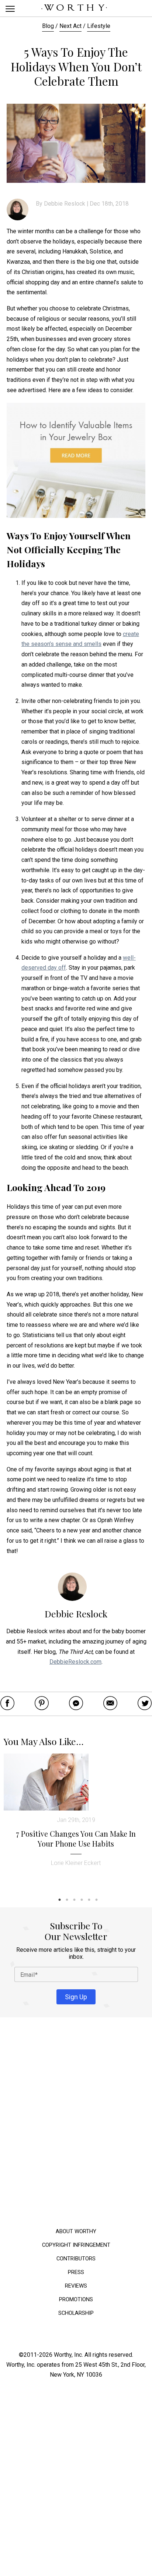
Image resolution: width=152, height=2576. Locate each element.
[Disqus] (76, 2124)
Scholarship (76, 2313)
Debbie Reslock (65, 204)
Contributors (76, 2258)
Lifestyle (99, 26)
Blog (48, 26)
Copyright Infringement (76, 2245)
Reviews (76, 2286)
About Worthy (76, 2231)
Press (76, 2272)
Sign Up (76, 1996)
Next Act (70, 26)
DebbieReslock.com (75, 1662)
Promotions (76, 2299)
